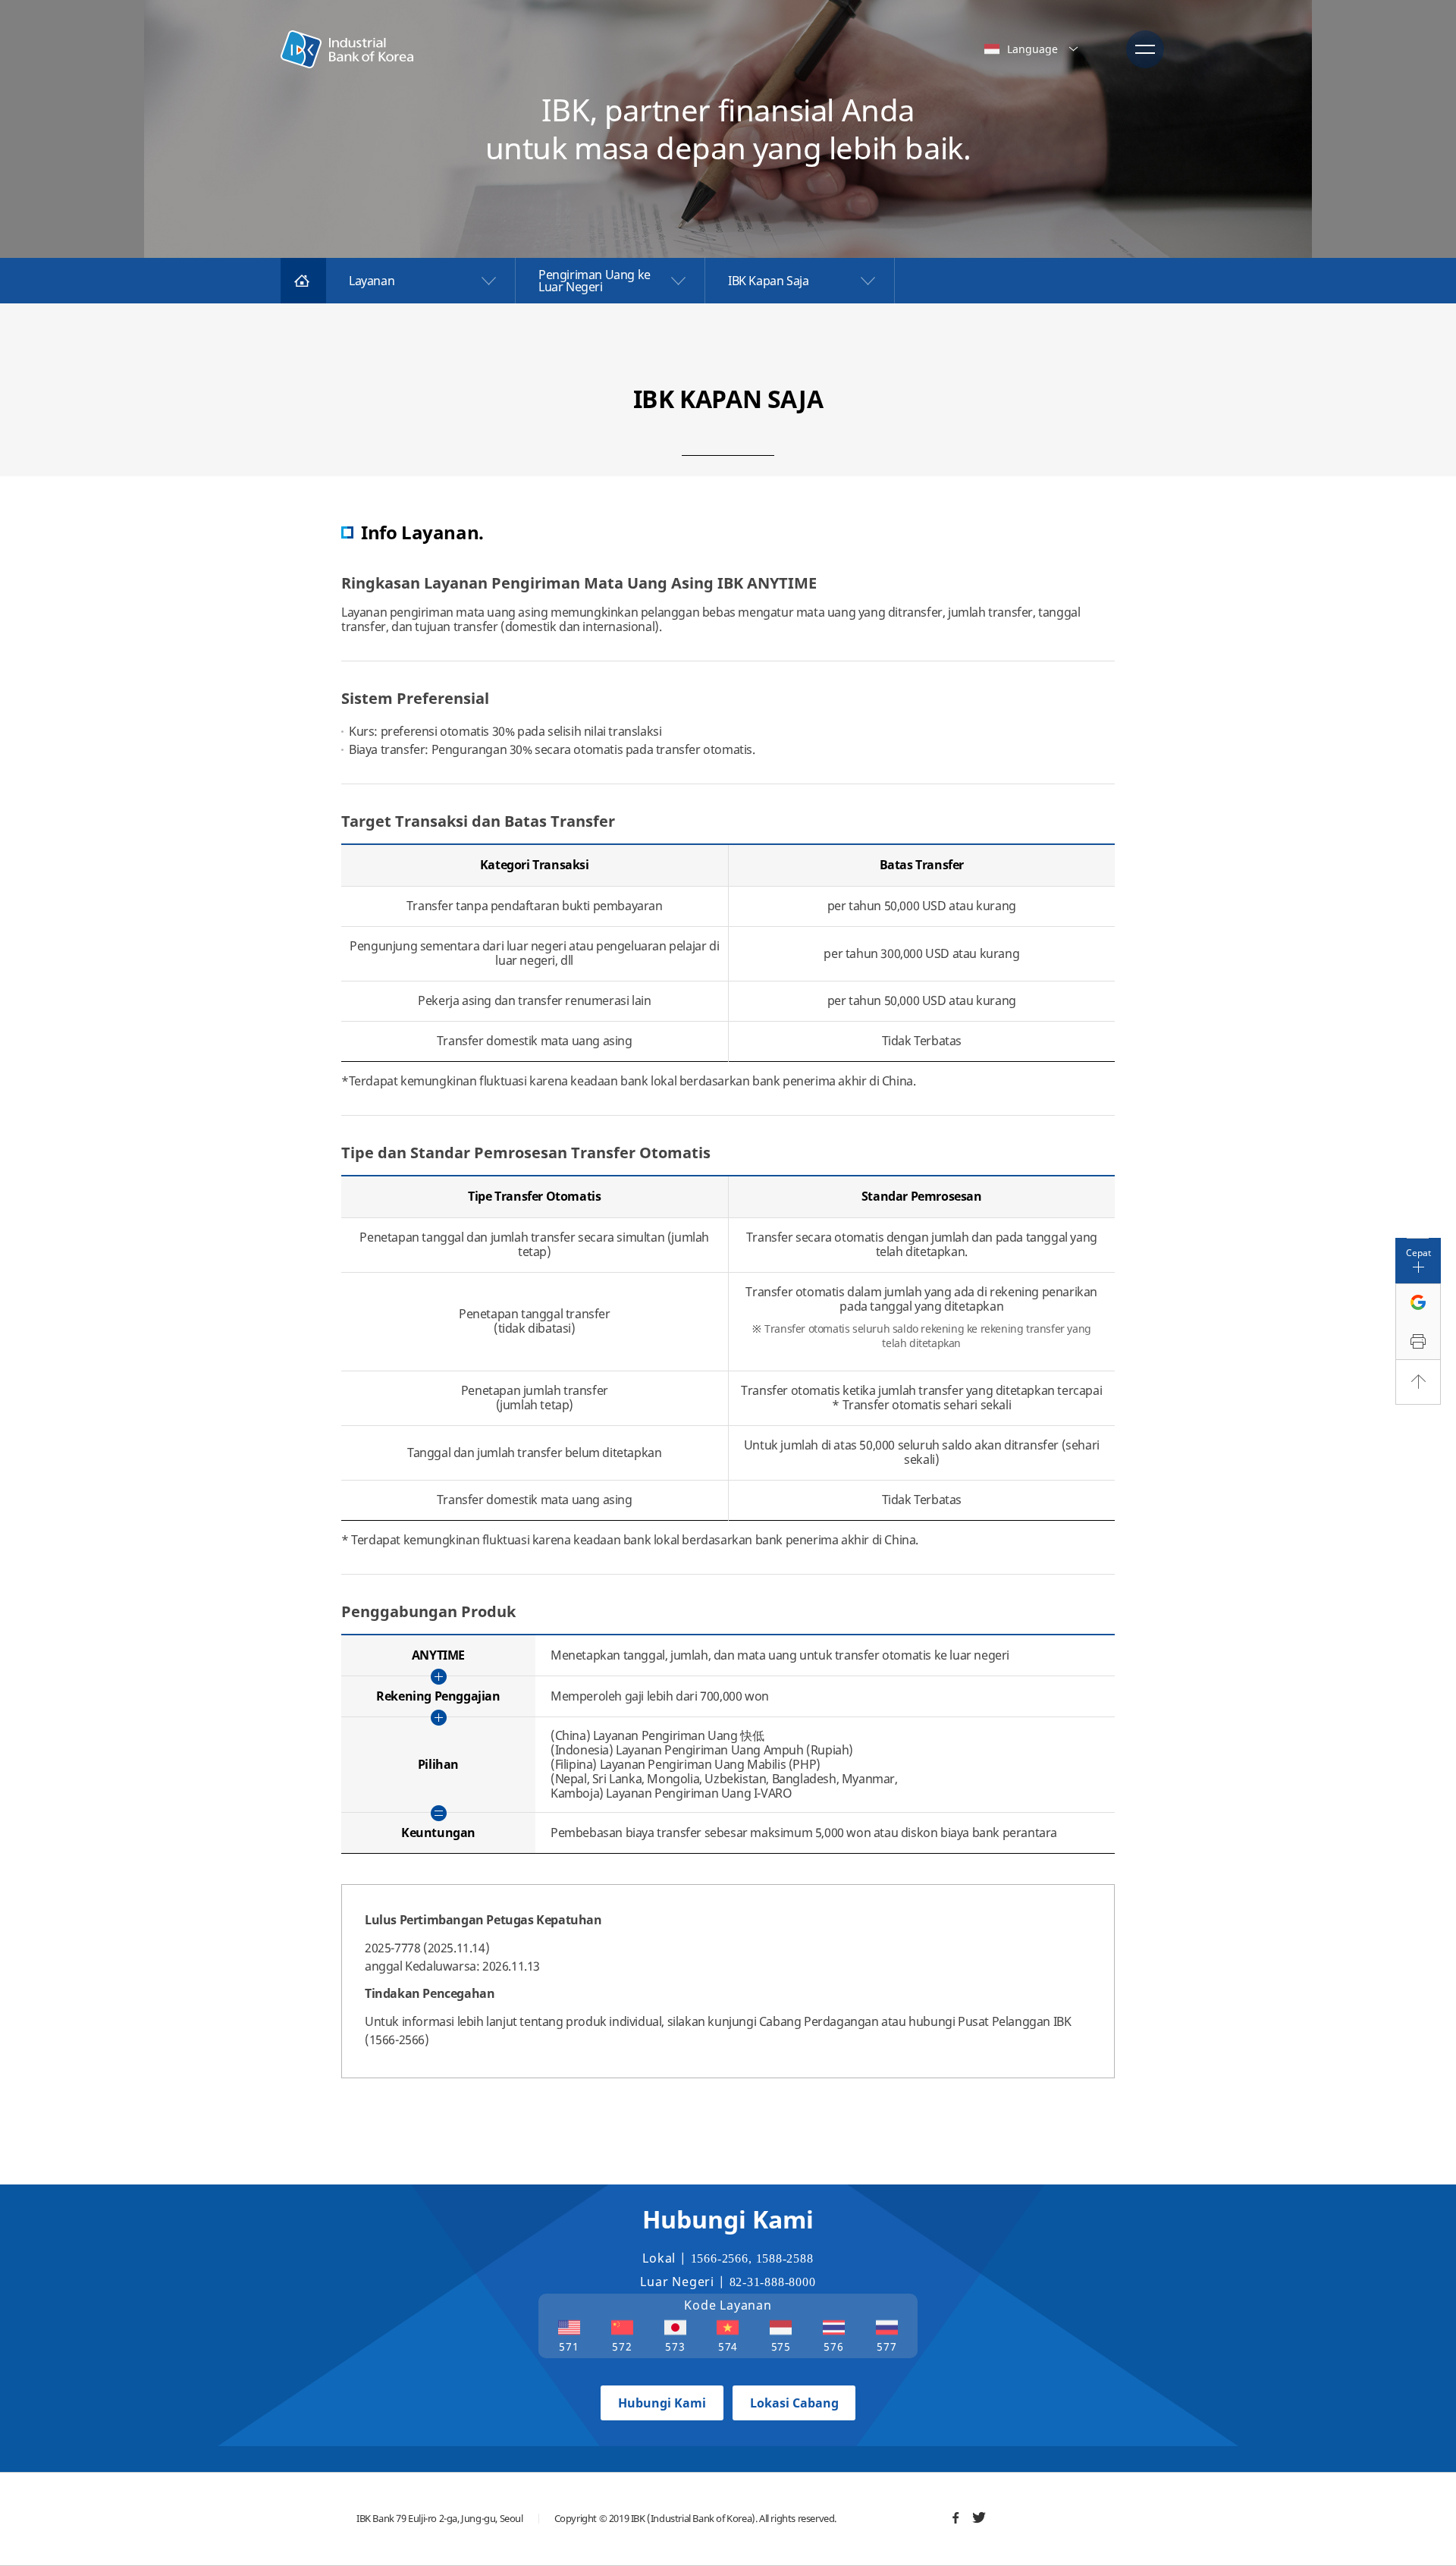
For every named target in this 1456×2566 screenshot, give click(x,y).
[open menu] (1145, 49)
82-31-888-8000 (773, 2282)
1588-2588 (785, 2258)
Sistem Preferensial (415, 698)
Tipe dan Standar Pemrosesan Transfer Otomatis (526, 1153)
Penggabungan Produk (428, 1611)
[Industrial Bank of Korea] (347, 49)
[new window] (955, 2517)
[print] (1418, 1342)
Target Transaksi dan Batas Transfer (478, 821)
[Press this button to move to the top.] (1418, 1382)
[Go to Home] (303, 281)
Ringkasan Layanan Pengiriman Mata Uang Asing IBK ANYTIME (579, 583)
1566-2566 (720, 2258)
